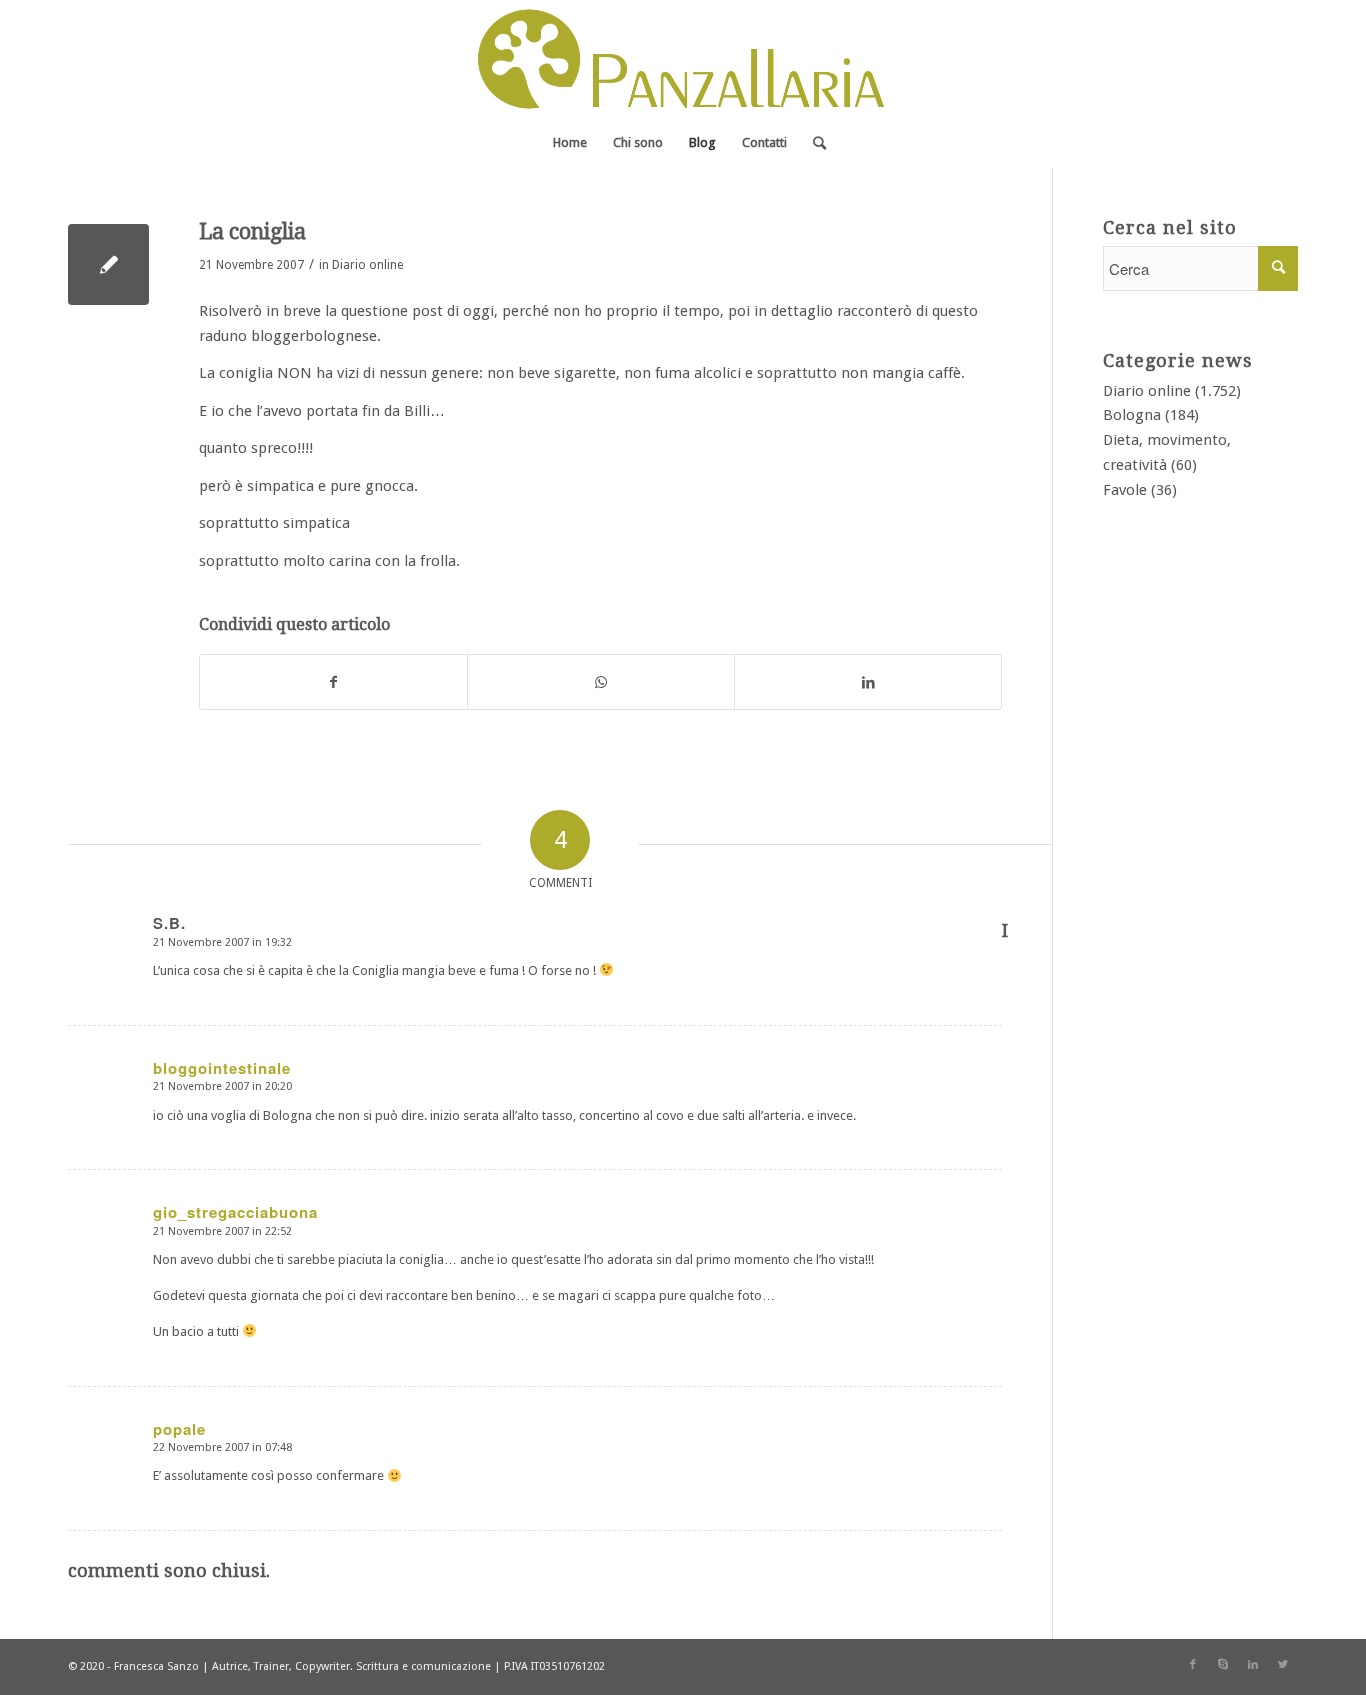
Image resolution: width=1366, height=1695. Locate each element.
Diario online (367, 265)
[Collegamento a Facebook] (1193, 1665)
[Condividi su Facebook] (333, 682)
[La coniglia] (108, 264)
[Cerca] (813, 143)
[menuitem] (570, 143)
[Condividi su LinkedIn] (868, 682)
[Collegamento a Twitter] (1283, 1665)
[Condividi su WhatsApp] (601, 682)
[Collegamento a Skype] (1223, 1665)
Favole (1125, 490)
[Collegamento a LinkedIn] (1253, 1665)
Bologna (1132, 415)
